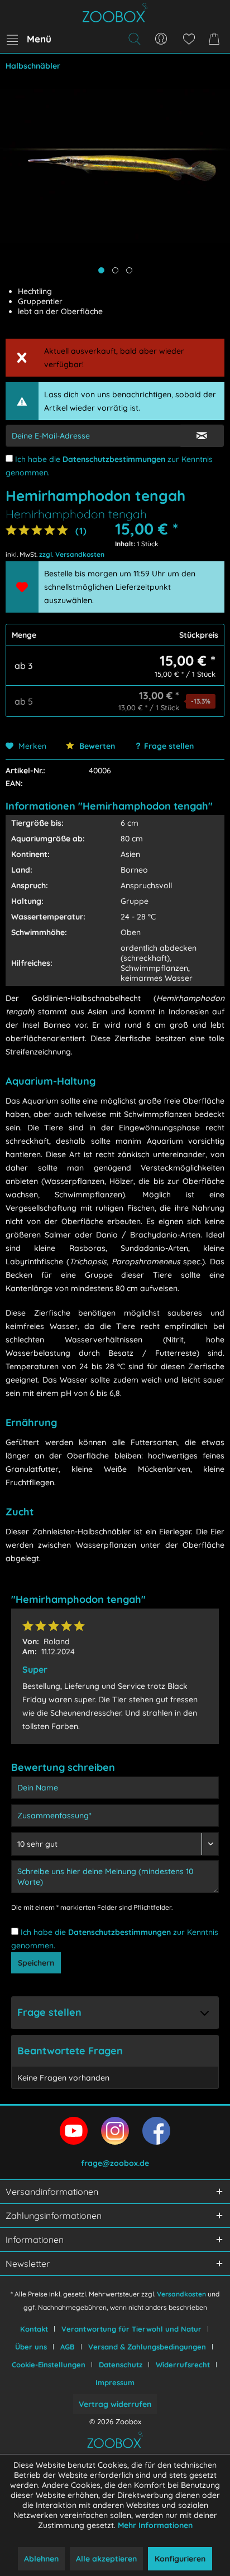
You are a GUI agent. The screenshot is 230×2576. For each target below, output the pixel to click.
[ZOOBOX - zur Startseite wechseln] (115, 13)
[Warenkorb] (216, 39)
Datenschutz (121, 2365)
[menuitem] (28, 39)
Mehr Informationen (155, 2525)
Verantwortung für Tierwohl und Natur (131, 2329)
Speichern (36, 1963)
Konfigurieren (180, 2559)
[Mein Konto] (161, 39)
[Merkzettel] (189, 39)
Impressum (115, 2382)
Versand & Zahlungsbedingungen (147, 2347)
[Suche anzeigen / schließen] (134, 39)
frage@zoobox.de (115, 2163)
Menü (39, 39)
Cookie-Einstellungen (49, 2365)
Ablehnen (41, 2559)
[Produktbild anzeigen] (115, 270)
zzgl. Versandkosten (72, 554)
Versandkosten (181, 2294)
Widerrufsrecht (183, 2365)
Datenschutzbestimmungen (114, 459)
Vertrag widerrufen (115, 2404)
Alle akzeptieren (106, 2559)
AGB (68, 2347)
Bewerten (96, 746)
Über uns (31, 2347)
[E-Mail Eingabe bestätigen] (202, 436)
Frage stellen (169, 746)
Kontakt (34, 2329)
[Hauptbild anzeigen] (101, 270)
